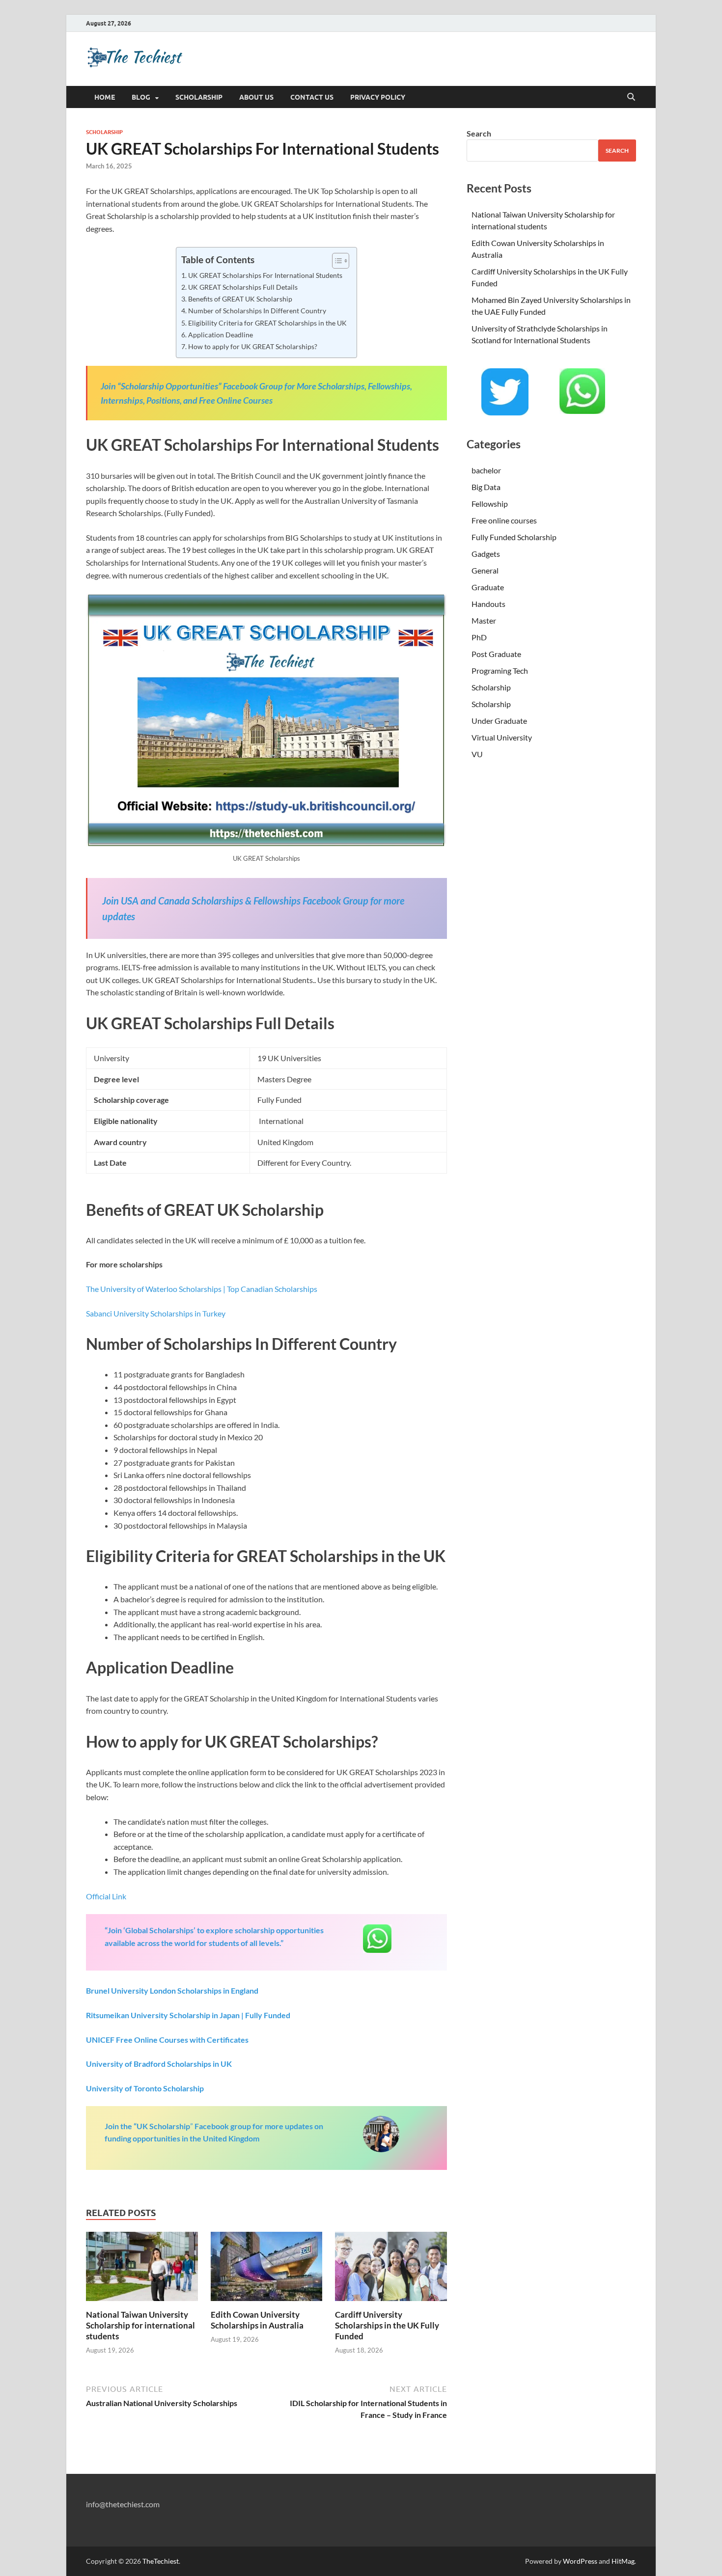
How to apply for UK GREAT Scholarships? (253, 346)
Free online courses (504, 520)
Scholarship (199, 97)
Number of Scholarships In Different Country (257, 311)
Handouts (488, 604)
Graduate (488, 587)
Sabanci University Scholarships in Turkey (156, 1313)
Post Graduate (496, 654)
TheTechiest (161, 2561)
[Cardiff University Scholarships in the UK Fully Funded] (391, 2269)
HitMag (623, 2561)
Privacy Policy (378, 97)
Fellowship (490, 504)
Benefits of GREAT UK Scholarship (240, 299)
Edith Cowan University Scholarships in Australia (257, 2320)
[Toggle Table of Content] (336, 261)
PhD (479, 637)
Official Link (106, 1896)
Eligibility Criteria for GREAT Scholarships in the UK (267, 323)
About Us (256, 97)
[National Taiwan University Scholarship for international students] (142, 2269)
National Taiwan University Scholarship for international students (140, 2325)
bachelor (486, 470)
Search (479, 133)
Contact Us (312, 97)
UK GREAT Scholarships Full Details (243, 287)
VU (477, 754)
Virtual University (502, 737)
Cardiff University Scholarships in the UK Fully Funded (387, 2325)
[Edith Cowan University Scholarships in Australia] (267, 2269)
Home (105, 97)
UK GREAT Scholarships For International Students (265, 275)
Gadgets (486, 554)
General (485, 570)
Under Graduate (499, 721)
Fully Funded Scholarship (514, 537)
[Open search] (631, 97)
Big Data (486, 487)
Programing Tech (500, 671)
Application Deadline (221, 335)
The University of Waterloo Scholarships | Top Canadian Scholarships (202, 1289)
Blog (141, 97)
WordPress (580, 2561)
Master (484, 620)
